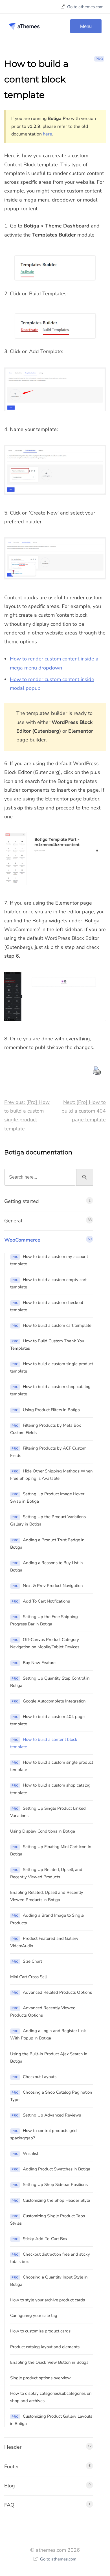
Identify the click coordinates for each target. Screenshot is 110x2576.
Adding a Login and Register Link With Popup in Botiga (48, 2034)
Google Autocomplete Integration (49, 1701)
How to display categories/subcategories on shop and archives (51, 2397)
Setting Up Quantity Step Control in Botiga (50, 1682)
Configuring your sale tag (34, 2315)
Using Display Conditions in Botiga (43, 1831)
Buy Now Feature (34, 1663)
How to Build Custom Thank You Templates (47, 1345)
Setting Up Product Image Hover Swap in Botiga (47, 1498)
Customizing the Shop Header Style (51, 2200)
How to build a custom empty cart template (48, 1283)
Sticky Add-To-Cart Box (39, 2239)
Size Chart (27, 1961)
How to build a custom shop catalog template (50, 1390)
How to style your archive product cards (48, 2300)
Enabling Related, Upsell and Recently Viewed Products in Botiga (47, 1896)
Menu (86, 26)
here (48, 134)
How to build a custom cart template (51, 1325)
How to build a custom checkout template (47, 1306)
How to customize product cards (40, 2331)
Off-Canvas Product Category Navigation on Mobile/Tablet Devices (45, 1643)
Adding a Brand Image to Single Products (47, 1919)
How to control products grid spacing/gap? (43, 2134)
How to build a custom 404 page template (47, 1720)
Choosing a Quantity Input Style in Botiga (49, 2281)
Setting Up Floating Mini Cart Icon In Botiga (51, 1850)
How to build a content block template (44, 1743)
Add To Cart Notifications (41, 1601)
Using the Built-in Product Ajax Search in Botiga (49, 2058)
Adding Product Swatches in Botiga (51, 2169)
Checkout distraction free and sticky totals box (50, 2258)
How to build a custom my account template (49, 1260)
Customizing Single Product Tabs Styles (48, 2220)
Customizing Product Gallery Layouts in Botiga (51, 2420)
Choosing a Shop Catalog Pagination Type (51, 2096)
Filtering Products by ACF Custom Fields (48, 1452)
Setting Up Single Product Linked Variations (48, 1812)
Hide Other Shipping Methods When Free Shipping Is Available (51, 1475)
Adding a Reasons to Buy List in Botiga (47, 1566)
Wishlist (25, 2153)
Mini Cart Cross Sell (28, 1977)
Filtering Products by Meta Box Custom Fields (46, 1429)
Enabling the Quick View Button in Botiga (49, 2362)
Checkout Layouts (34, 2077)
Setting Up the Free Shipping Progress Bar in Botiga (44, 1620)
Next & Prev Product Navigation (47, 1586)
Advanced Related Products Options (52, 1992)
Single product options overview (40, 2378)
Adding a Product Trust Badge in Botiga (47, 1544)
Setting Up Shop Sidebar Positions (50, 2185)
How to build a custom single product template (52, 1367)
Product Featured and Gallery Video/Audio (44, 1942)
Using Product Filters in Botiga (46, 1410)
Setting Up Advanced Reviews (46, 2115)
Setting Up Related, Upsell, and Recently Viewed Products (46, 1873)
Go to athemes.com (85, 7)
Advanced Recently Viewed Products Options (43, 2012)
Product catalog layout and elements (45, 2347)
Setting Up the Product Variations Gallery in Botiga (48, 1520)
